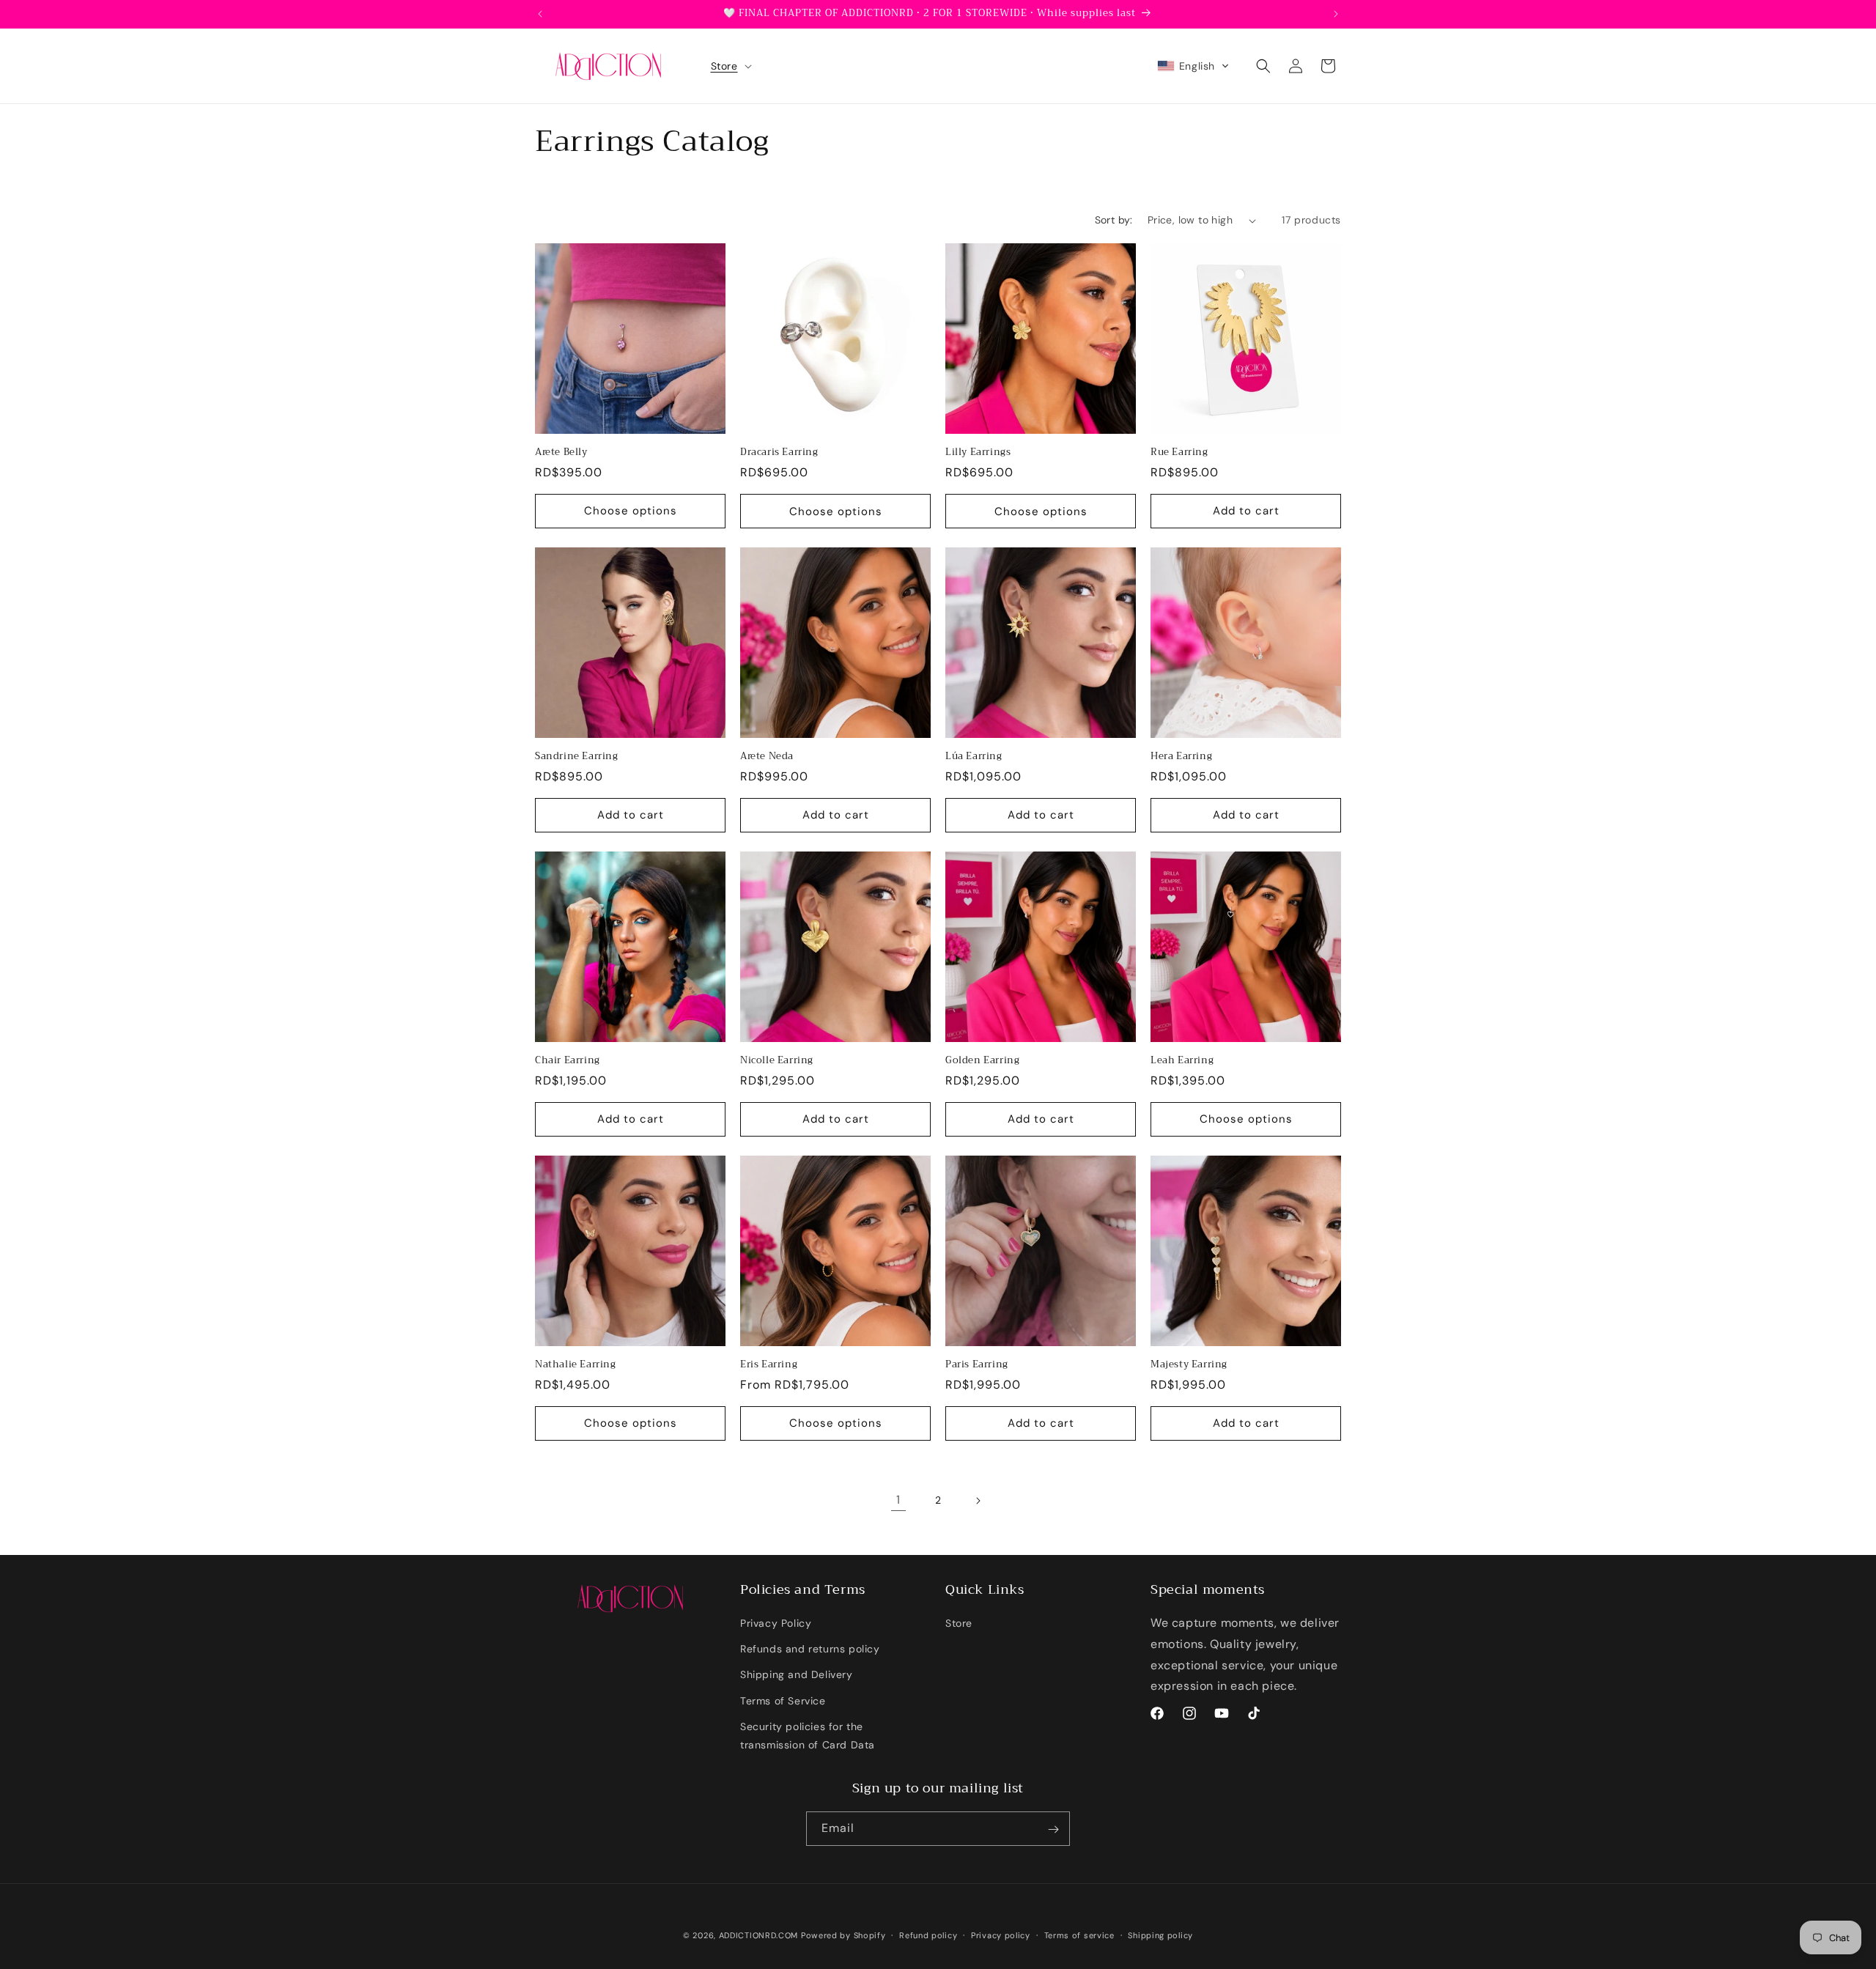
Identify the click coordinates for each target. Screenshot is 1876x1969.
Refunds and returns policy (810, 1649)
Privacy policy (1001, 1935)
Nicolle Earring (777, 1061)
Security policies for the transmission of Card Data (808, 1736)
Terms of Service (783, 1701)
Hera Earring (1181, 757)
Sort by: (1114, 220)
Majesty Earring (1189, 1365)
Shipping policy (1160, 1935)
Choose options (631, 511)
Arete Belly (561, 452)
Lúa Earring (974, 757)
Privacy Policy (776, 1623)
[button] (730, 66)
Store (959, 1623)
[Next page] (978, 1501)
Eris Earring (769, 1365)
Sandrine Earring (577, 757)
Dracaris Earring (779, 452)
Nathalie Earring (576, 1365)
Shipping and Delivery (797, 1674)
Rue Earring (1179, 452)
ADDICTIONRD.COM (759, 1935)
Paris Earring (977, 1365)
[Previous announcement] (540, 14)
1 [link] (898, 1500)
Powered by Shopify (843, 1935)
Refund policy (928, 1935)
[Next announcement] (1336, 14)
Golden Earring (982, 1061)
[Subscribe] (1053, 1829)
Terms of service (1079, 1935)
